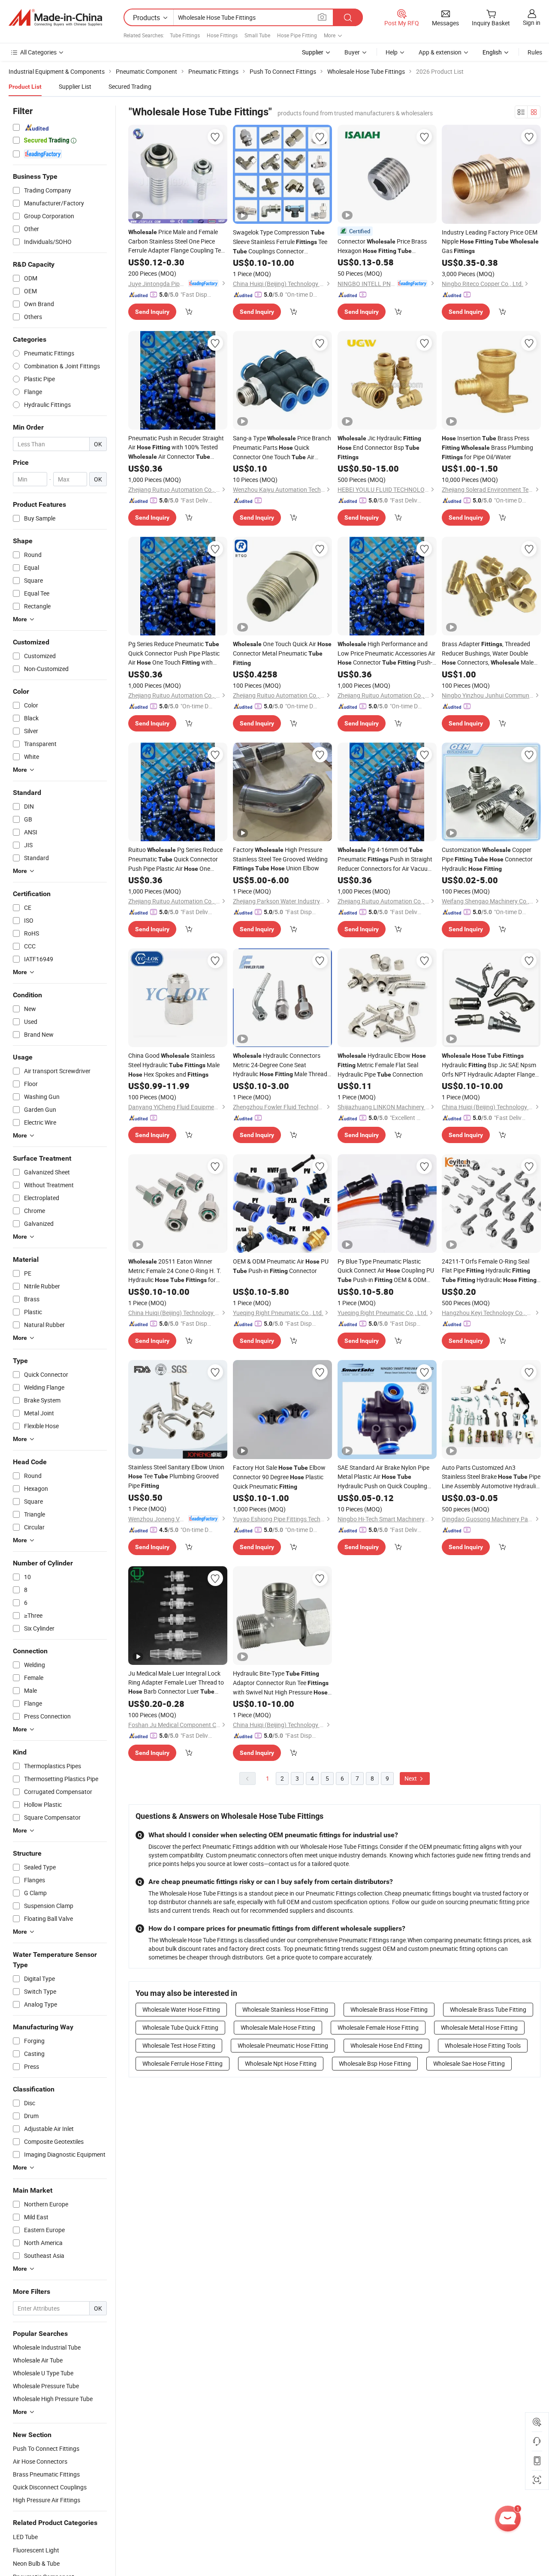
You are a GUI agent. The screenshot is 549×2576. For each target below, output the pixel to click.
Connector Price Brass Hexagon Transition (382, 246)
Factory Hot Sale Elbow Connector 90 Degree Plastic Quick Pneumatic (279, 1477)
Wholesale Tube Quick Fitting (180, 2027)
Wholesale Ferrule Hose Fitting (182, 2063)
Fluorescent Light (36, 2550)
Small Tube (257, 35)
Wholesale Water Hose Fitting (181, 2009)
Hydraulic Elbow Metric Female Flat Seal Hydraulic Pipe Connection (382, 1065)
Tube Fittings (185, 35)
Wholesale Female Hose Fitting (378, 2027)
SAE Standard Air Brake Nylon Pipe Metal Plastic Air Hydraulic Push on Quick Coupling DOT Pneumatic (383, 1477)
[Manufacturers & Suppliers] (55, 18)
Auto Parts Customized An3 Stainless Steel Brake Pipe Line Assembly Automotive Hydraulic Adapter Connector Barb (491, 1477)
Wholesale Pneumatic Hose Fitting (283, 2045)
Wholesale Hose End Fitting (386, 2045)
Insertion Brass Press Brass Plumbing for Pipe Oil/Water (487, 447)
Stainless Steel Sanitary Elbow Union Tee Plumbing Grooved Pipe (176, 1476)
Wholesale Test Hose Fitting (179, 2045)
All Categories (38, 52)
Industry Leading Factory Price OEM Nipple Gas (490, 241)
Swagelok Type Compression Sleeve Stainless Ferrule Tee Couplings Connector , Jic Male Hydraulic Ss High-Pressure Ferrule (280, 242)
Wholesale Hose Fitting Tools (483, 2045)
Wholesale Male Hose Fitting (278, 2027)
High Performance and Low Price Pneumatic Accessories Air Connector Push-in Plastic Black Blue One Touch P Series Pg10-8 (386, 653)
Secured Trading (130, 86)
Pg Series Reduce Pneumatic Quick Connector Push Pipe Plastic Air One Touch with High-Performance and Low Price (174, 653)
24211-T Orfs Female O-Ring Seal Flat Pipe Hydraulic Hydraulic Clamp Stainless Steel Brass (489, 1271)
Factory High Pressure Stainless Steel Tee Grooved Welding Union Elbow (280, 859)
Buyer (352, 52)
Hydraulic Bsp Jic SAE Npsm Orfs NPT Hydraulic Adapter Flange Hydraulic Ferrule (489, 1065)
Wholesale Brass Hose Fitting (389, 2009)
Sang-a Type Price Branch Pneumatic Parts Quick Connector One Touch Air (282, 448)
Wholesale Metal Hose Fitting (479, 2027)
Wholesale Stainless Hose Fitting (285, 2009)
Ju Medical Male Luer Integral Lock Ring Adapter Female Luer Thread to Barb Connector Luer (176, 1683)
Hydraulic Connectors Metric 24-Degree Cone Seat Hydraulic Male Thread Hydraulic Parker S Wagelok (280, 1065)
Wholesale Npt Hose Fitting (281, 2063)
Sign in (532, 23)
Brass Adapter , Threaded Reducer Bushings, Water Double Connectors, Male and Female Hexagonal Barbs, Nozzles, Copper (489, 653)
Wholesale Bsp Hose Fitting (375, 2063)
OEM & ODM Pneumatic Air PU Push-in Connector (281, 1266)
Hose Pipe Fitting (297, 35)
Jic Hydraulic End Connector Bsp (379, 447)
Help (392, 52)
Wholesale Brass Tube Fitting (488, 2009)
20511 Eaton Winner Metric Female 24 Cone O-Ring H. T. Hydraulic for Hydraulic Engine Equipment (175, 1271)
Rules (535, 52)
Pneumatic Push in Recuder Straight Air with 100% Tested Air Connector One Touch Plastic (176, 448)
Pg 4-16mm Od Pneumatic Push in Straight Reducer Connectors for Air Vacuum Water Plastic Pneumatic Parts (386, 859)
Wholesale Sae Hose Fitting (469, 2063)
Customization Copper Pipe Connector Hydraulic (487, 859)
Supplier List (75, 86)
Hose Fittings (222, 35)
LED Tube (25, 2537)
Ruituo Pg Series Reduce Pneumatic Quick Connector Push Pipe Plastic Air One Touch (175, 859)
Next (411, 1778)
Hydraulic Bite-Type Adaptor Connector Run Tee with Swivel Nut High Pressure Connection (281, 1683)
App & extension (440, 52)
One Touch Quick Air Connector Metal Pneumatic (282, 653)
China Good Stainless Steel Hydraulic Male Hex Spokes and (174, 1065)
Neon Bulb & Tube (36, 2563)
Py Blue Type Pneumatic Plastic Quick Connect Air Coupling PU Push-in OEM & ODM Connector (386, 1271)
